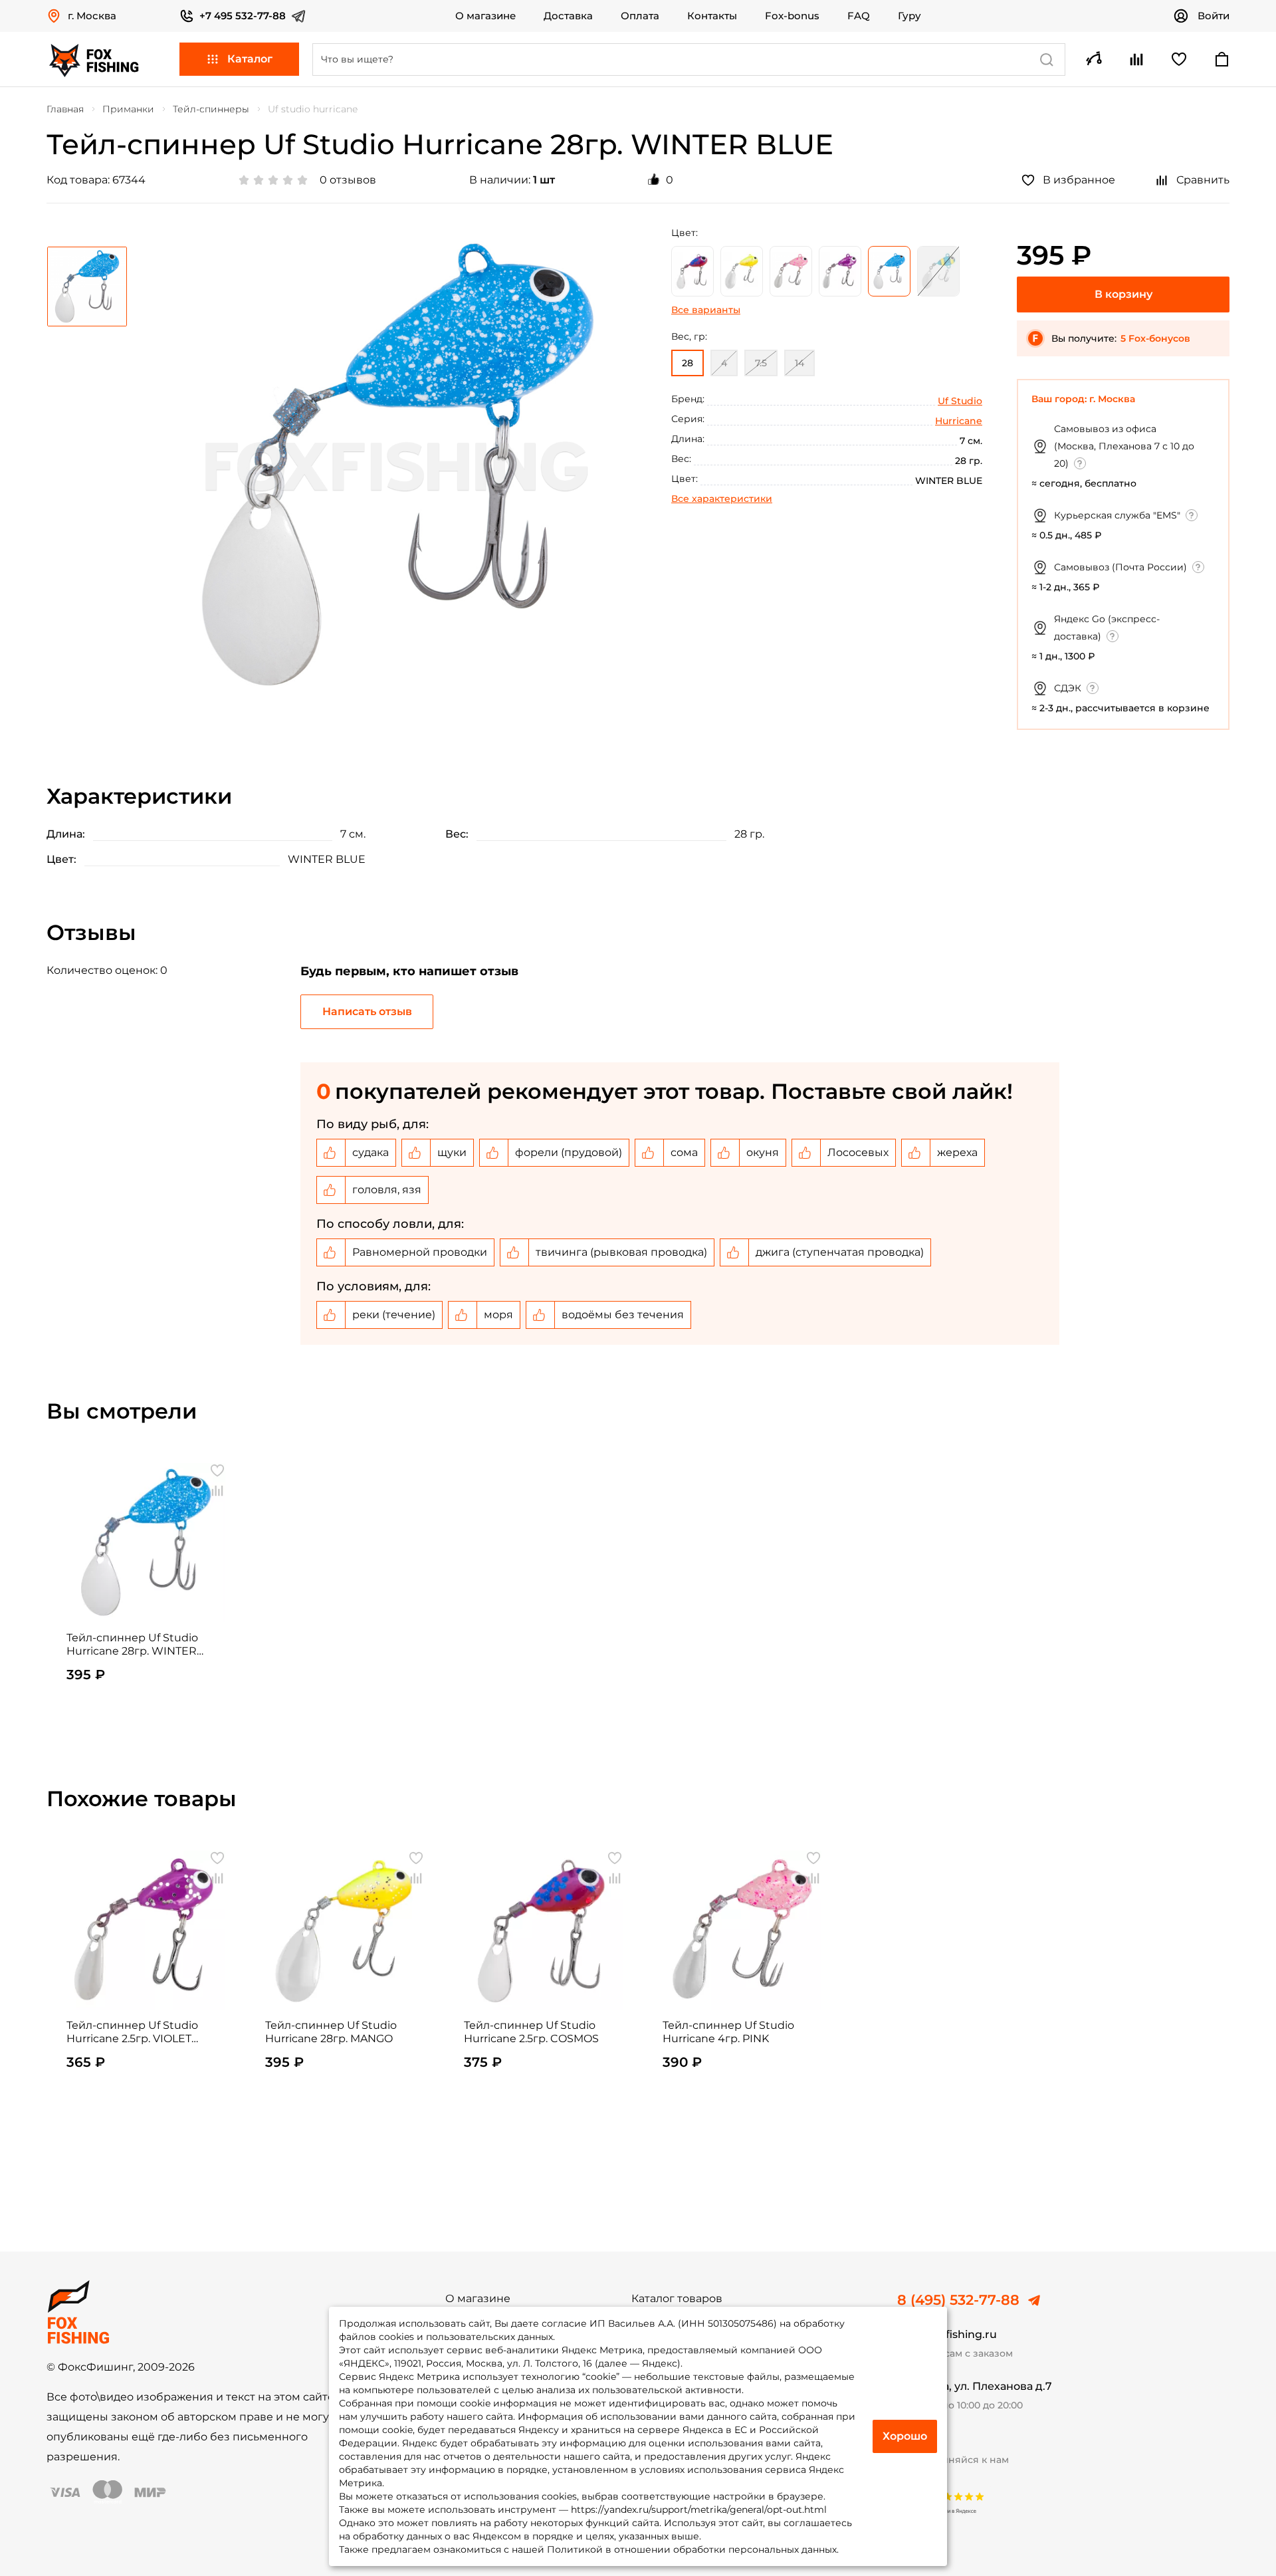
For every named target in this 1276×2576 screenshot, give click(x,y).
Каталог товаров (677, 2299)
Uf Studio (960, 401)
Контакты (712, 16)
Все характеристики (722, 499)
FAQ (859, 16)
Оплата (640, 16)
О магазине (485, 16)
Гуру (909, 16)
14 (799, 363)
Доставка (568, 16)
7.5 (761, 363)
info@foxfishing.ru (947, 2334)
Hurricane (959, 421)
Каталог (250, 59)
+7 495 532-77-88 (243, 16)
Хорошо (905, 2436)
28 (688, 363)
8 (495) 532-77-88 (958, 2300)
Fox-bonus (792, 16)
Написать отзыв (367, 1011)
